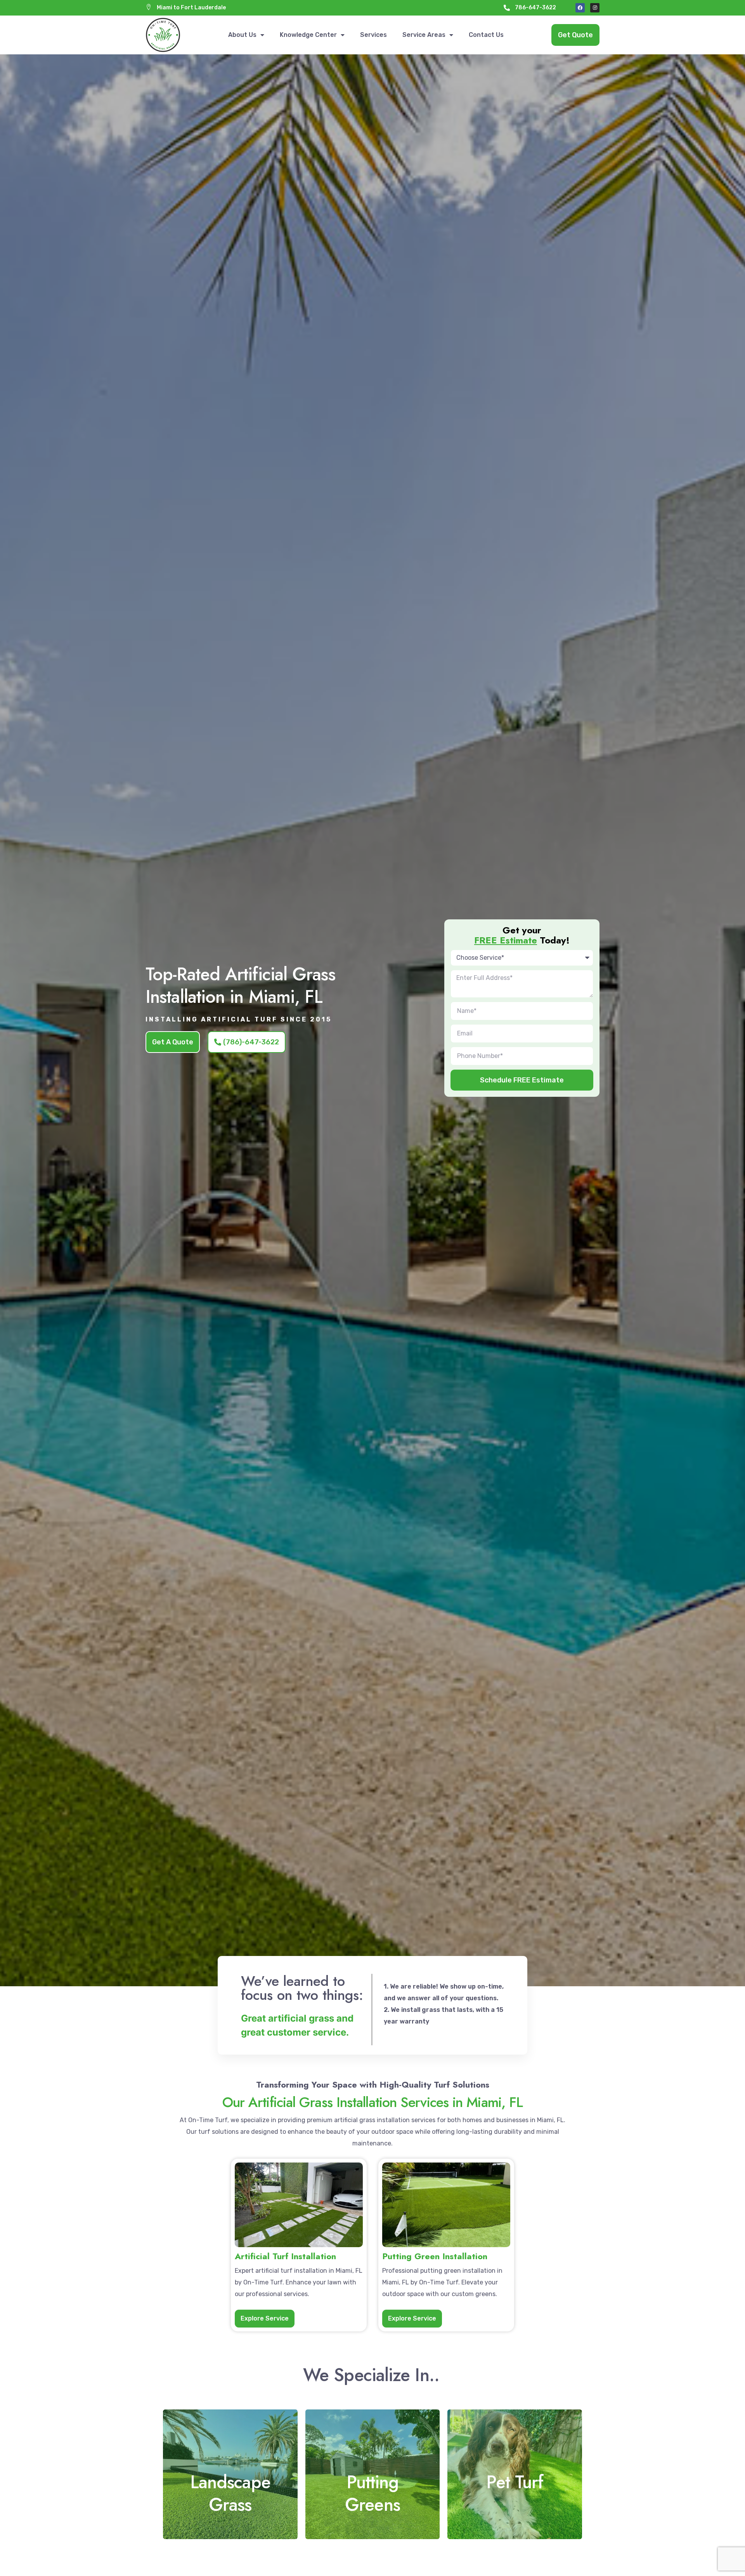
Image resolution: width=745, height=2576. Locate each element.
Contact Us (486, 35)
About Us (242, 35)
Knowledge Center (308, 35)
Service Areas (424, 35)
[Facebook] (580, 8)
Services (373, 35)
